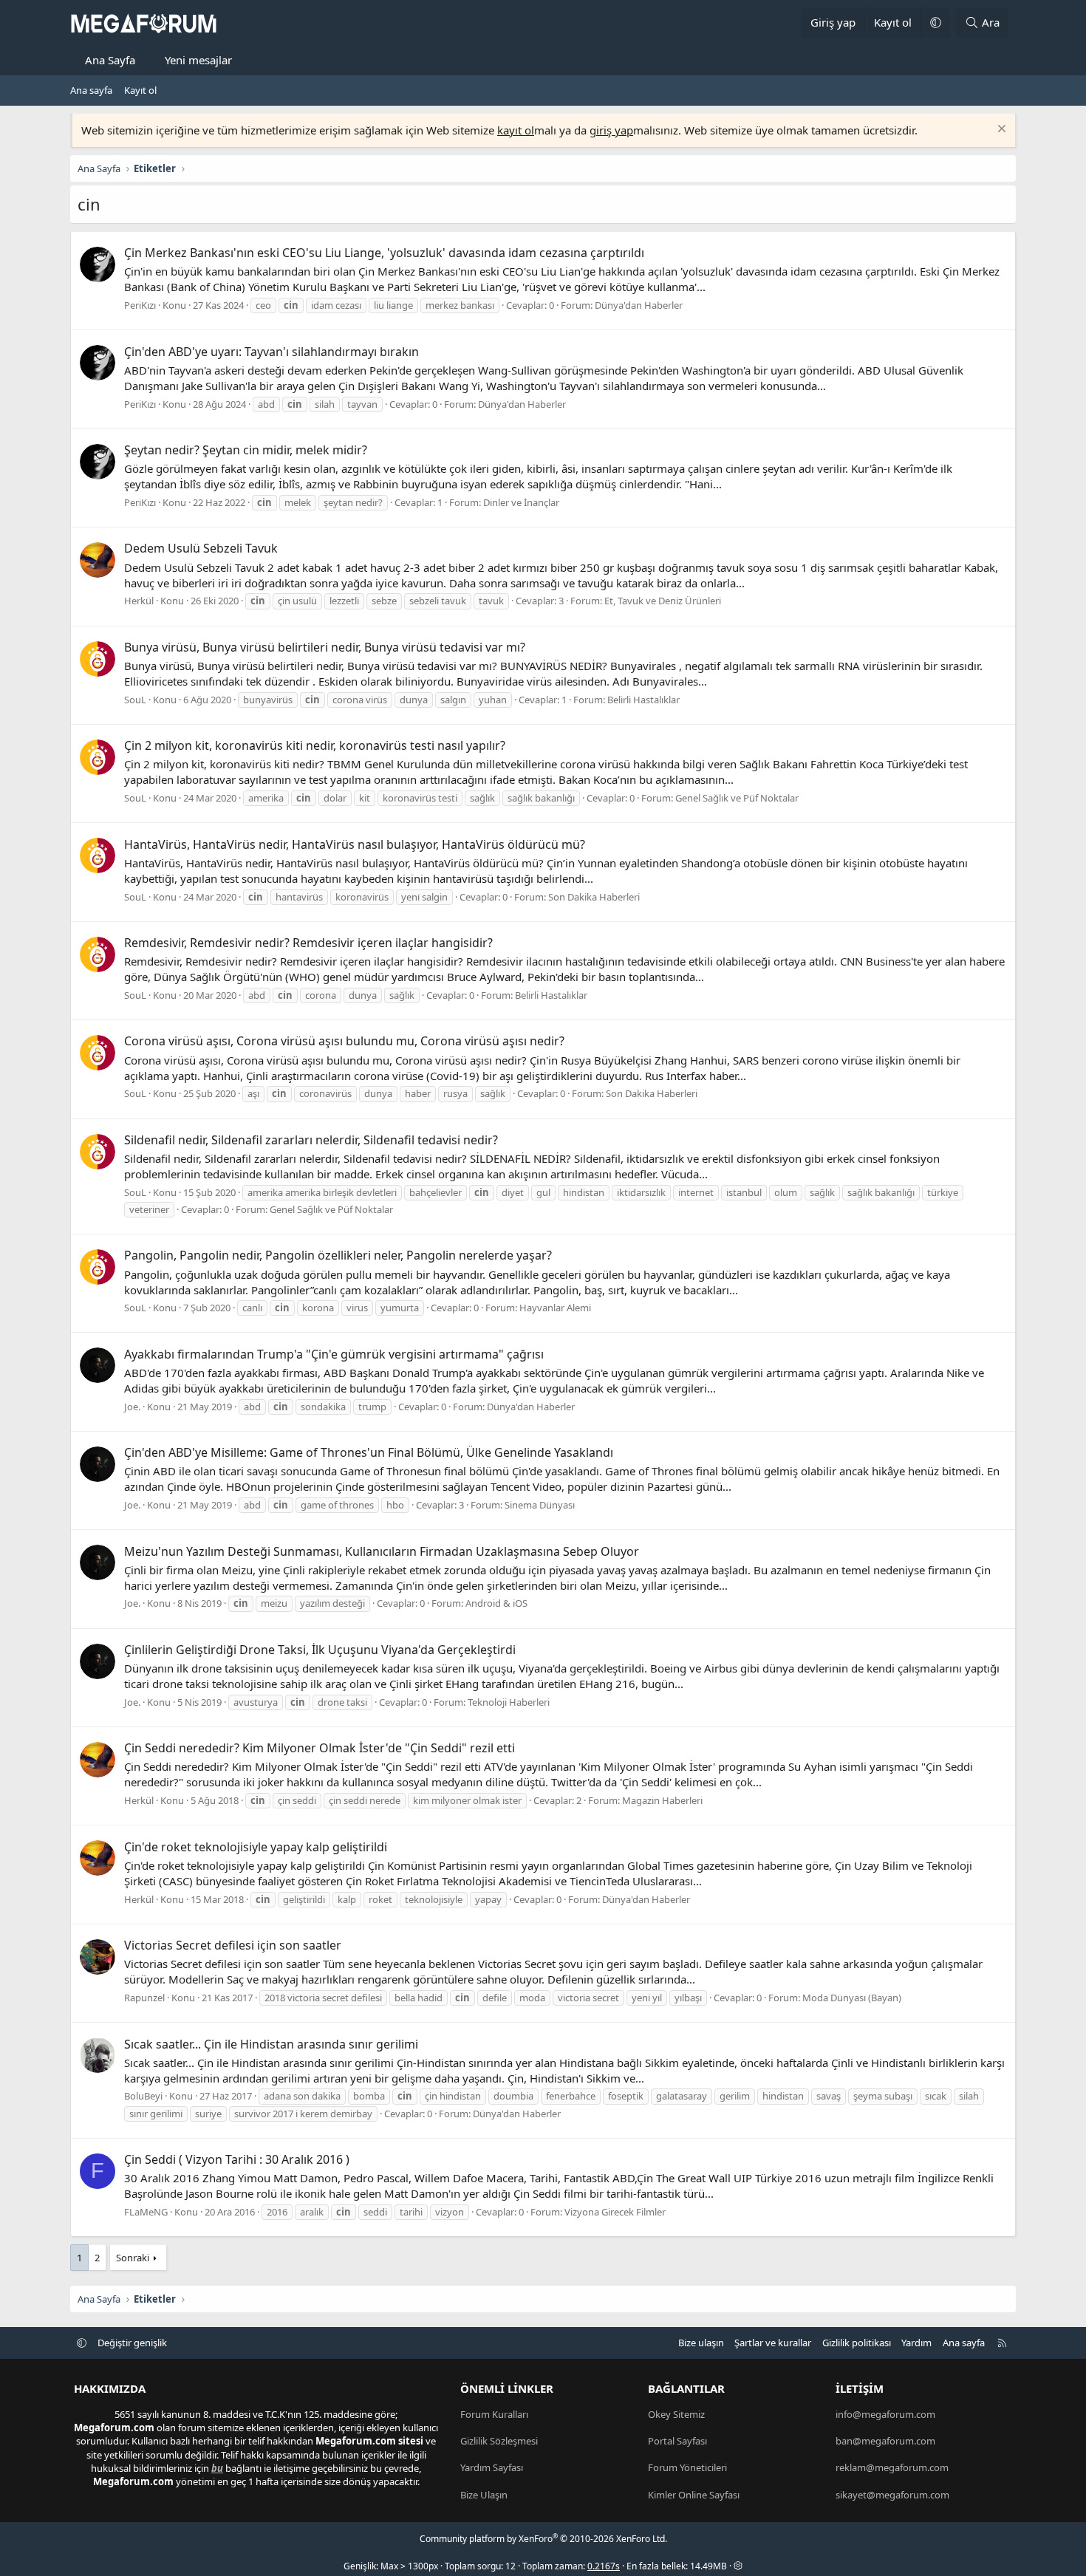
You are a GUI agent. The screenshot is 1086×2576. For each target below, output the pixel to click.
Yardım (916, 2343)
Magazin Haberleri (662, 1800)
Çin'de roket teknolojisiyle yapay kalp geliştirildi (256, 1847)
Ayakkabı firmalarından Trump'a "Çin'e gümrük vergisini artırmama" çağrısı (334, 1354)
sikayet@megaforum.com (892, 2495)
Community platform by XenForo (543, 2539)
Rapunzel (144, 1998)
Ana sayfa (91, 90)
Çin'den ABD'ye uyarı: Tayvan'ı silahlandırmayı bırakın (271, 352)
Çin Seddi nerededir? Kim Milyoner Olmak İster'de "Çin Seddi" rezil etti (320, 1748)
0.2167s (604, 2566)
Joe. (132, 1407)
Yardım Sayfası (492, 2467)
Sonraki (133, 2258)
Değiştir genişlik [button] (132, 2343)
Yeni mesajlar (198, 60)
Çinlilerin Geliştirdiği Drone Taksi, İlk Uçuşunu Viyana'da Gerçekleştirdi (320, 1650)
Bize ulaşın (701, 2343)
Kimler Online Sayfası (694, 2495)
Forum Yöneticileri (687, 2467)
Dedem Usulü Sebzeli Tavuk (201, 548)
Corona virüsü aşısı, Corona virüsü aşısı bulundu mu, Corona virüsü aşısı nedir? (344, 1041)
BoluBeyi (143, 2096)
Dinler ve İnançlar (521, 502)
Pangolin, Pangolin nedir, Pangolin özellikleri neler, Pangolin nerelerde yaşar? (338, 1255)
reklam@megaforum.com (892, 2467)
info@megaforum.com (885, 2414)
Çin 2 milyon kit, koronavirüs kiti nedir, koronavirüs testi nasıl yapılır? (315, 745)
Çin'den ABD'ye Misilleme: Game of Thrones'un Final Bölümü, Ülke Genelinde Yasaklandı (369, 1452)
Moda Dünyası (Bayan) (852, 1998)
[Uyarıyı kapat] (1000, 130)
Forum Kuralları (494, 2414)
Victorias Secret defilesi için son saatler (233, 1945)
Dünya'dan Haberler (639, 305)
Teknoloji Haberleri (509, 1702)
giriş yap (611, 130)
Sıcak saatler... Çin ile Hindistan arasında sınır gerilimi (271, 2044)
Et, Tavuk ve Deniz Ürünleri (663, 601)
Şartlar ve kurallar (773, 2343)
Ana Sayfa (110, 60)
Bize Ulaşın (484, 2495)
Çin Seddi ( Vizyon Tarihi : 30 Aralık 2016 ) (237, 2159)
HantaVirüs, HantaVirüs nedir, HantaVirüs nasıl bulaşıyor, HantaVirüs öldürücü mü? (355, 844)
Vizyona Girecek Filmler (615, 2212)
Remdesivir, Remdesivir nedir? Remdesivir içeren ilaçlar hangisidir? (308, 943)
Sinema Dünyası (540, 1505)
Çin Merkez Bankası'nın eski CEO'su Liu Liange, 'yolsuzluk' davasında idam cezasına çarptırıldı (384, 253)
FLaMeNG (146, 2212)
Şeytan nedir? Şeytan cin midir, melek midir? (246, 450)
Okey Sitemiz (676, 2414)
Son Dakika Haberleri (594, 897)
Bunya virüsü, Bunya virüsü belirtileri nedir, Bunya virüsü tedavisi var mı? (325, 647)
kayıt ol (516, 130)
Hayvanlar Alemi (555, 1308)
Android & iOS (496, 1603)
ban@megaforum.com (885, 2441)
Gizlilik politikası (857, 2343)
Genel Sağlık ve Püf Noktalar (737, 798)
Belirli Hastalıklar (643, 700)
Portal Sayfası (677, 2441)
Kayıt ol (140, 90)
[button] (935, 23)
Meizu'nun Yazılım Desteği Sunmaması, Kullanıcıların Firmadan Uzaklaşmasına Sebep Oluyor (382, 1551)
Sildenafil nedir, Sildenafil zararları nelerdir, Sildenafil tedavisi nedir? (311, 1140)
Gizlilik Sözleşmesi (499, 2441)
